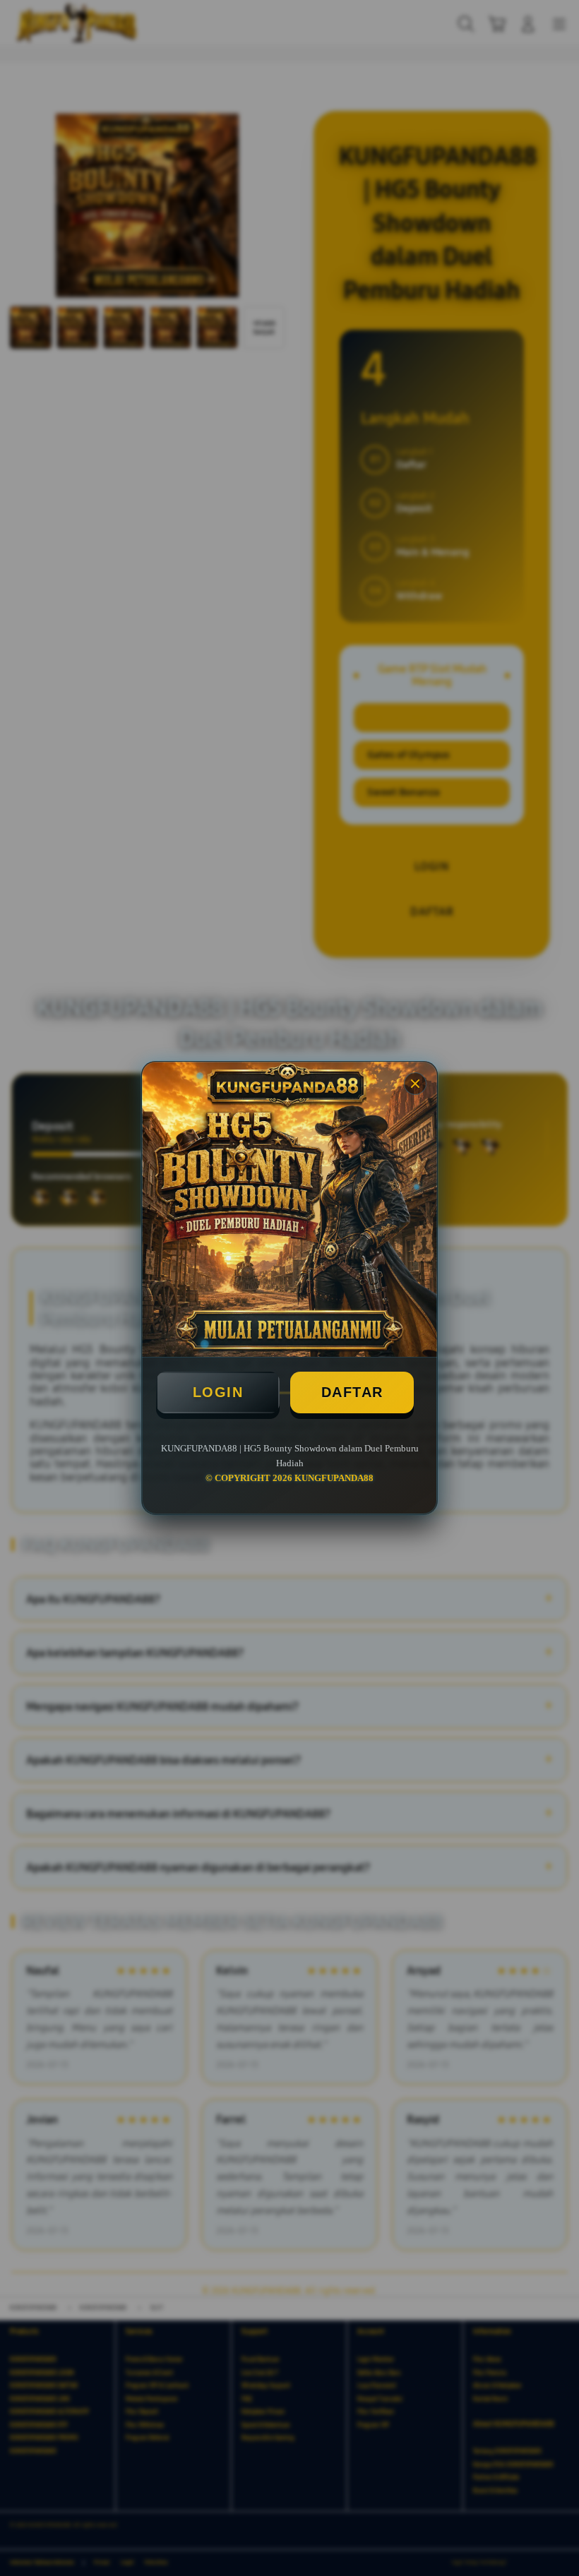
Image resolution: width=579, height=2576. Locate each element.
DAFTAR (352, 1392)
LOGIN (218, 1392)
